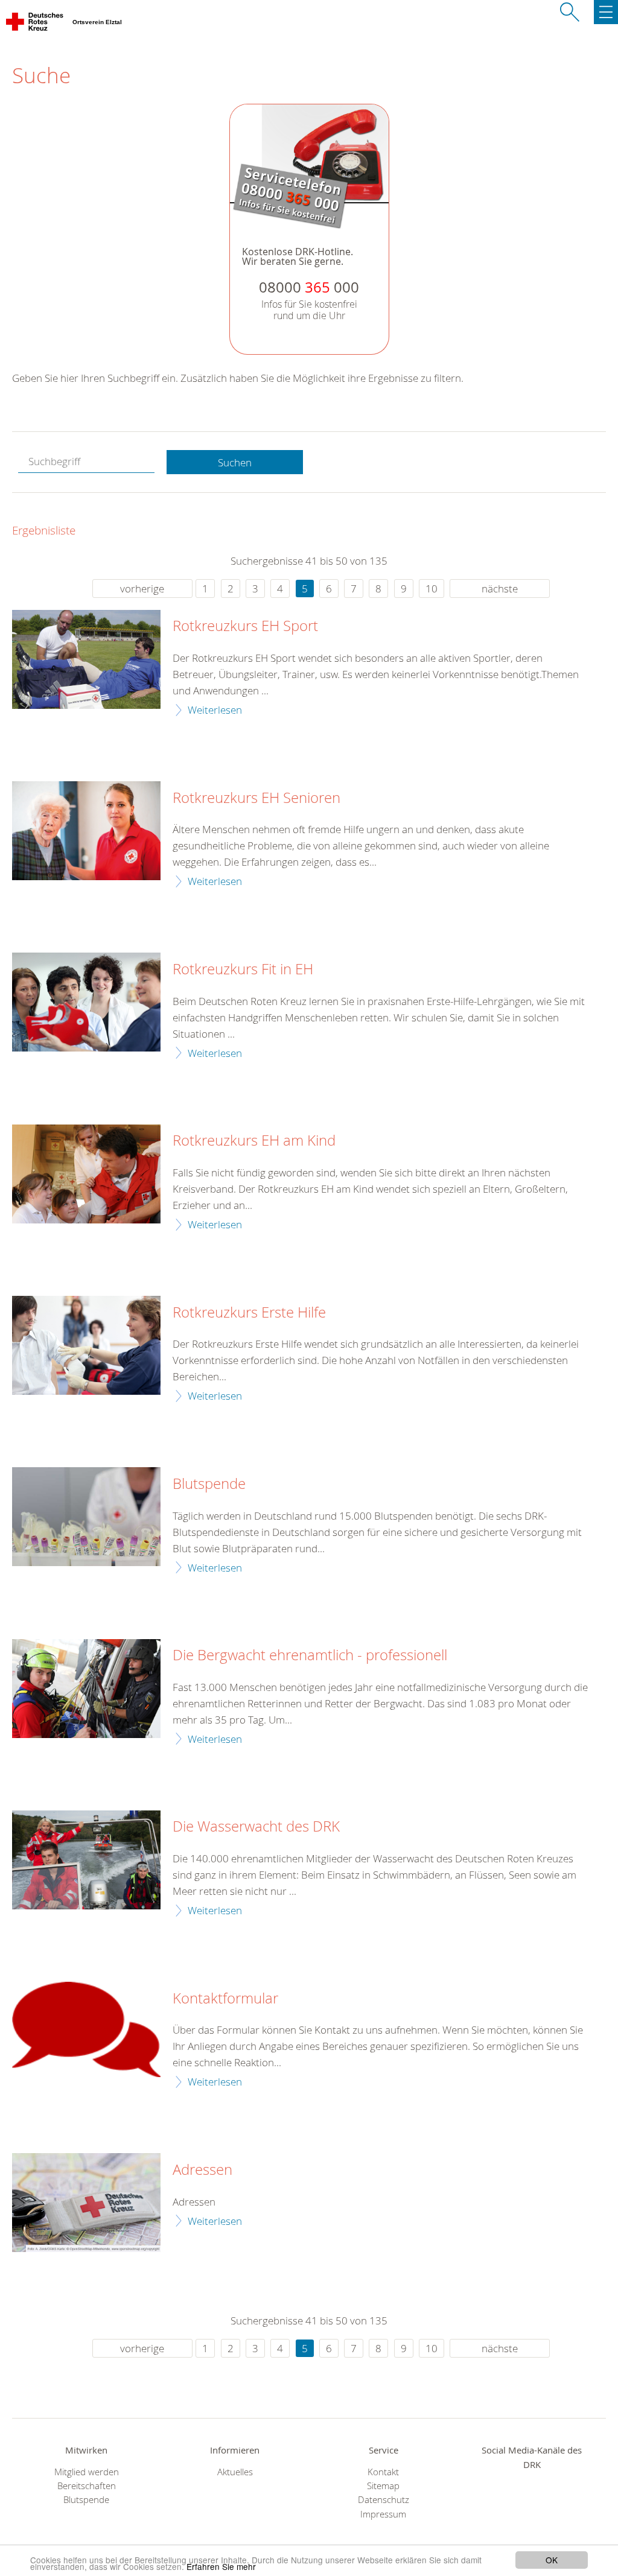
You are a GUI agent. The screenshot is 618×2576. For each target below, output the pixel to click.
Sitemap (383, 2486)
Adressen (202, 2170)
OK (552, 2560)
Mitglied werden (87, 2472)
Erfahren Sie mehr (221, 2566)
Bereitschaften (87, 2486)
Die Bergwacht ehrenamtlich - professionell (310, 1655)
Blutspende (209, 1484)
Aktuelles (235, 2472)
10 (432, 588)
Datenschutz (384, 2500)
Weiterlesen (215, 710)
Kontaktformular (225, 1999)
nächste (500, 588)
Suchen (235, 462)
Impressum (383, 2514)
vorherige (142, 588)
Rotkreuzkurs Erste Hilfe (249, 1313)
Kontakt (383, 2472)
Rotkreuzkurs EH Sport (245, 626)
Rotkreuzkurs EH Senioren (256, 798)
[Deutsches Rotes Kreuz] (35, 24)
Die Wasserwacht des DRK (256, 1827)
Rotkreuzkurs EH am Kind (254, 1141)
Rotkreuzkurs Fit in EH (243, 969)
